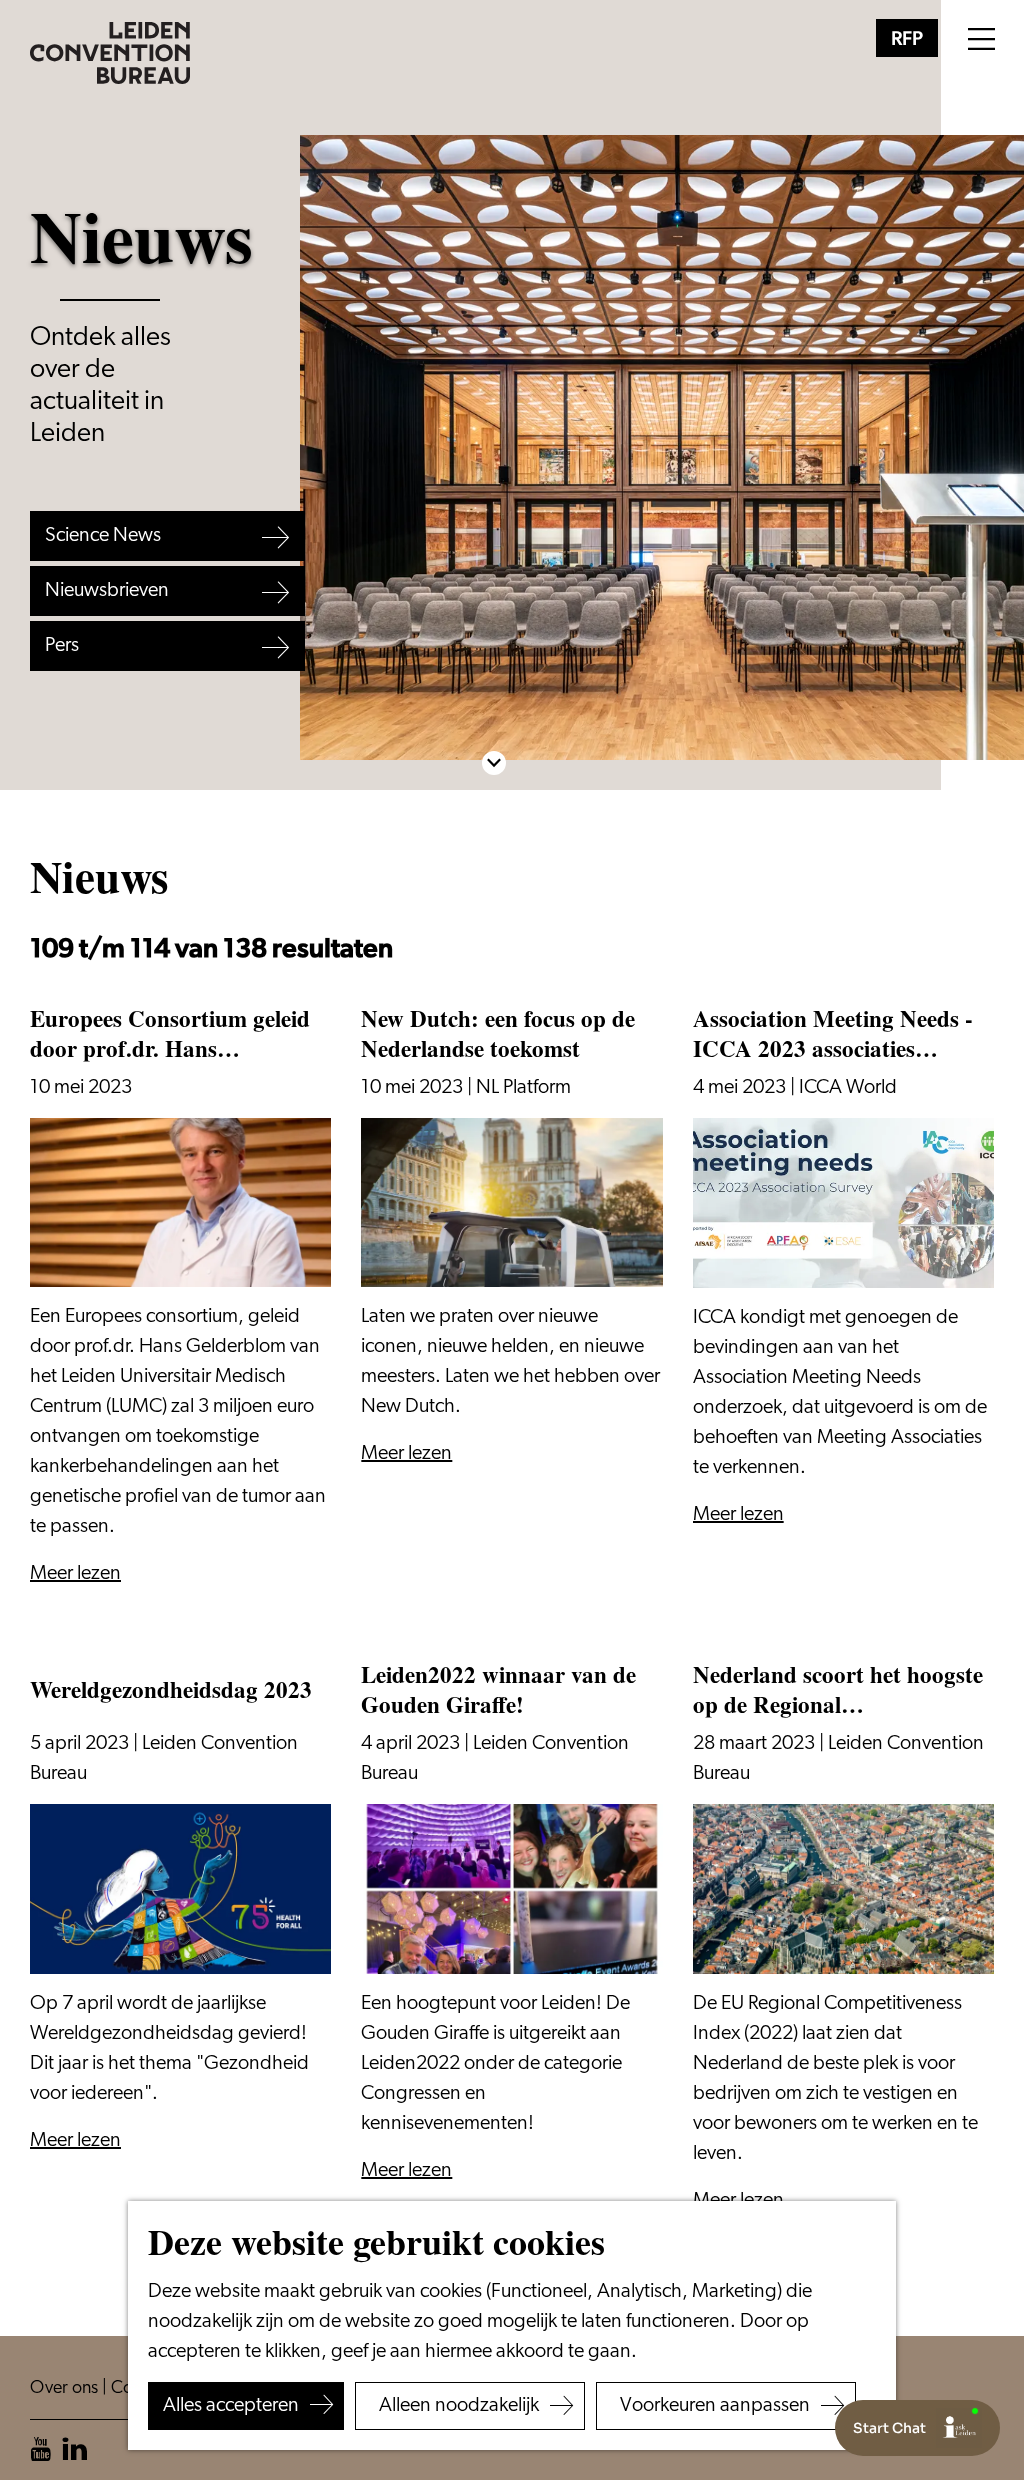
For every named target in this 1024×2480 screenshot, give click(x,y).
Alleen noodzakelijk (459, 2406)
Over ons (66, 2389)
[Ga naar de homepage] (110, 53)
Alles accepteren (231, 2406)
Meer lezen (75, 1574)
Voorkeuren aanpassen (715, 2406)
